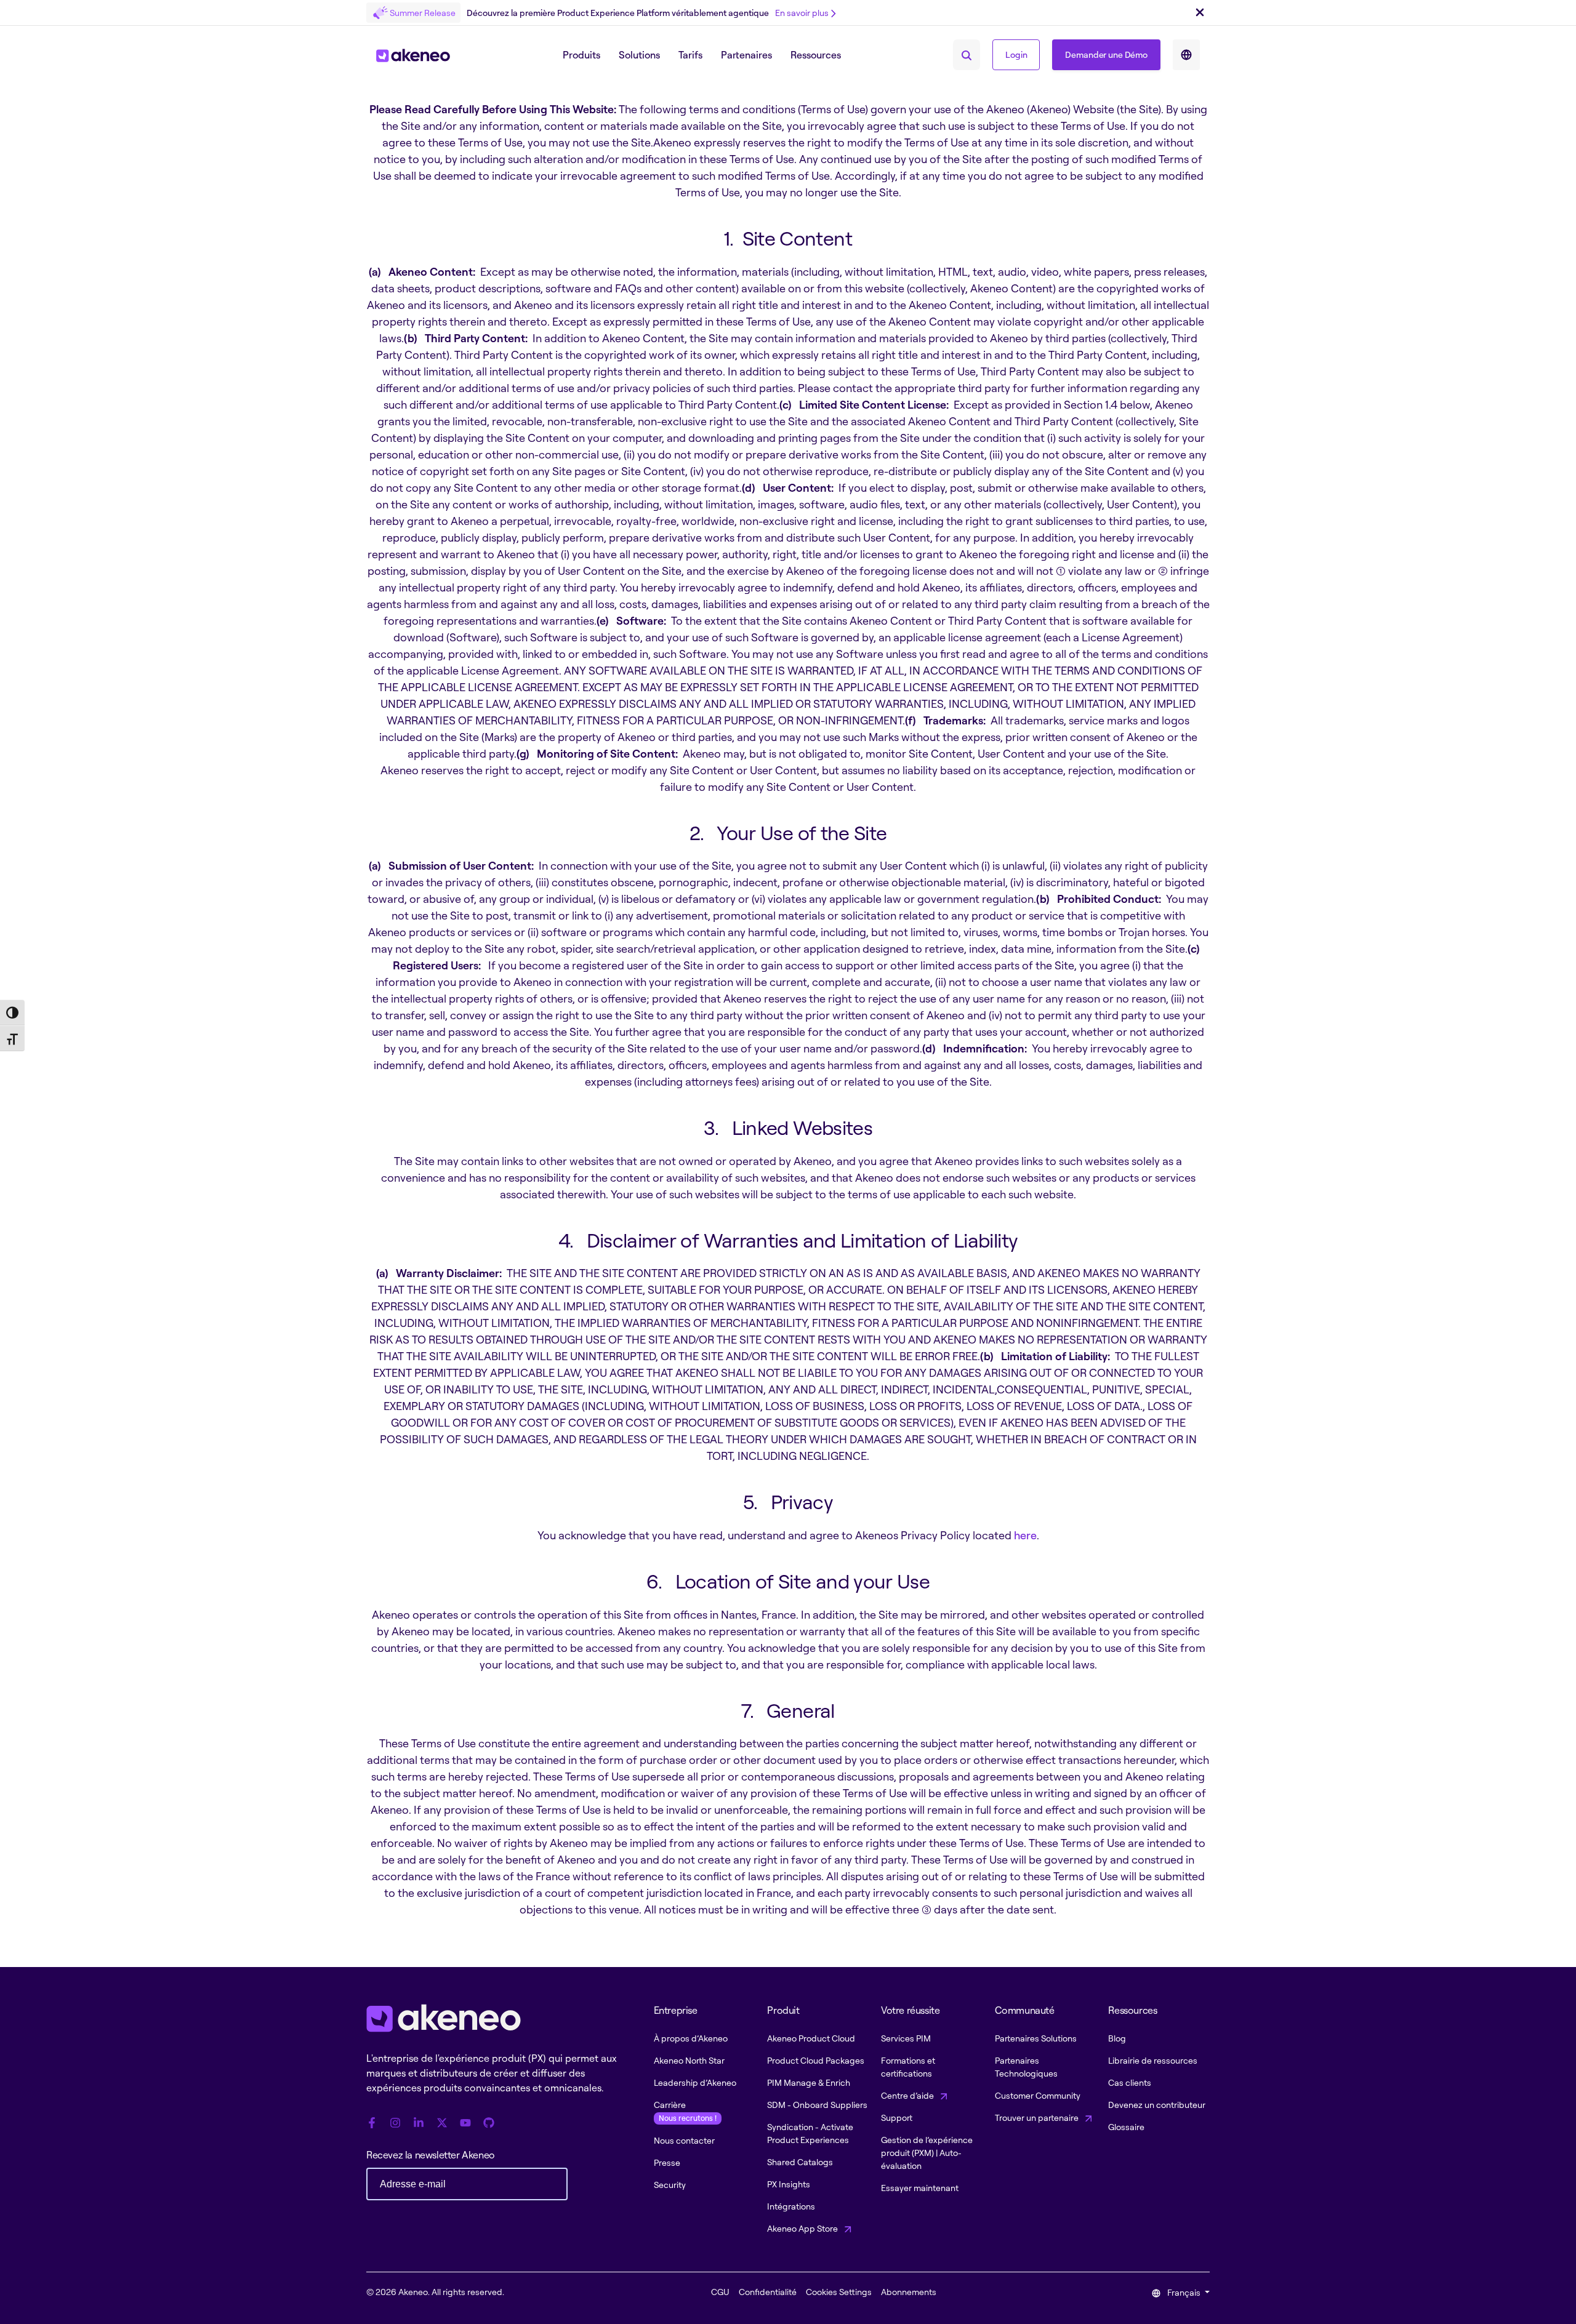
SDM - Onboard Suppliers (817, 2105)
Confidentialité (768, 2292)
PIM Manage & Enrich (809, 2082)
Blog (1117, 2038)
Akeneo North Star (689, 2060)
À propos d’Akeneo (691, 2038)
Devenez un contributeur (1157, 2105)
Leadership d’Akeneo (695, 2082)
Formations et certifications (908, 2067)
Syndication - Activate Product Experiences (810, 2133)
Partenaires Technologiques (1026, 2067)
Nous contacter (684, 2140)
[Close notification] (1200, 13)
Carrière (685, 2111)
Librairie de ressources (1153, 2060)
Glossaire (1126, 2127)
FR (1186, 55)
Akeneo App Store (803, 2228)
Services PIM (906, 2038)
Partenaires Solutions (1036, 2038)
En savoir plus (802, 13)
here (1025, 1535)
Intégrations (791, 2206)
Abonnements (909, 2292)
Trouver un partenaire (1038, 2118)
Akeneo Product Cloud (811, 2038)
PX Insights (789, 2184)
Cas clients (1130, 2082)
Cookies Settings (839, 2292)
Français (1184, 2292)
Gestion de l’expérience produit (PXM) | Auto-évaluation (927, 2153)
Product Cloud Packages (816, 2060)
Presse (667, 2162)
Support (897, 2118)
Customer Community (1038, 2095)
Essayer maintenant (920, 2188)
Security (670, 2185)
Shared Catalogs (800, 2162)
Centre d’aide (908, 2095)
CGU (720, 2292)
